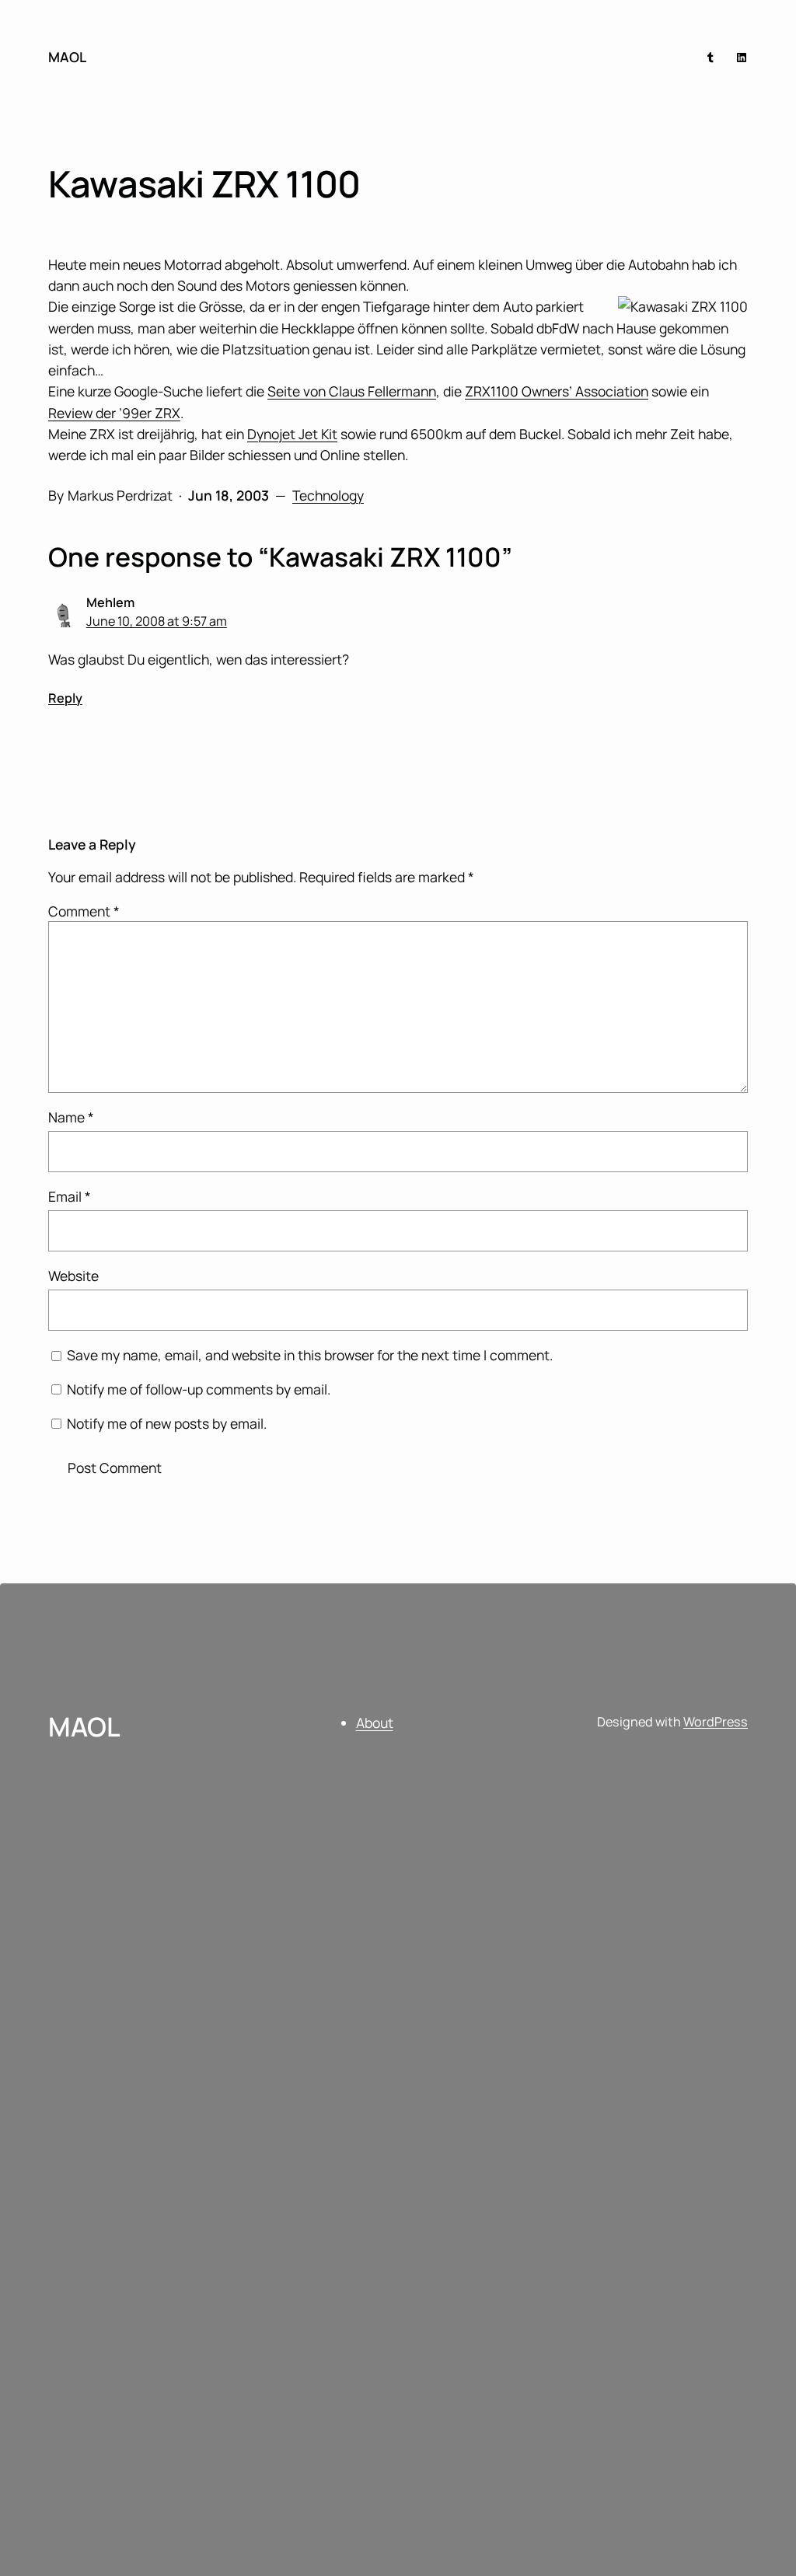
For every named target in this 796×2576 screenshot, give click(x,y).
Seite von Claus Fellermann (352, 391)
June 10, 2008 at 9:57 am (157, 621)
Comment (84, 911)
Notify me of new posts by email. (167, 1423)
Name (71, 1117)
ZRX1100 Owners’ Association (557, 391)
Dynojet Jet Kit (292, 434)
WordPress (716, 1722)
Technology (328, 495)
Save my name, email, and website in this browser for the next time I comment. (310, 1355)
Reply (65, 698)
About (375, 1723)
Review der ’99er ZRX (114, 413)
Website (73, 1276)
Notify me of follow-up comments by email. (199, 1389)
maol (67, 57)
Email (70, 1196)
